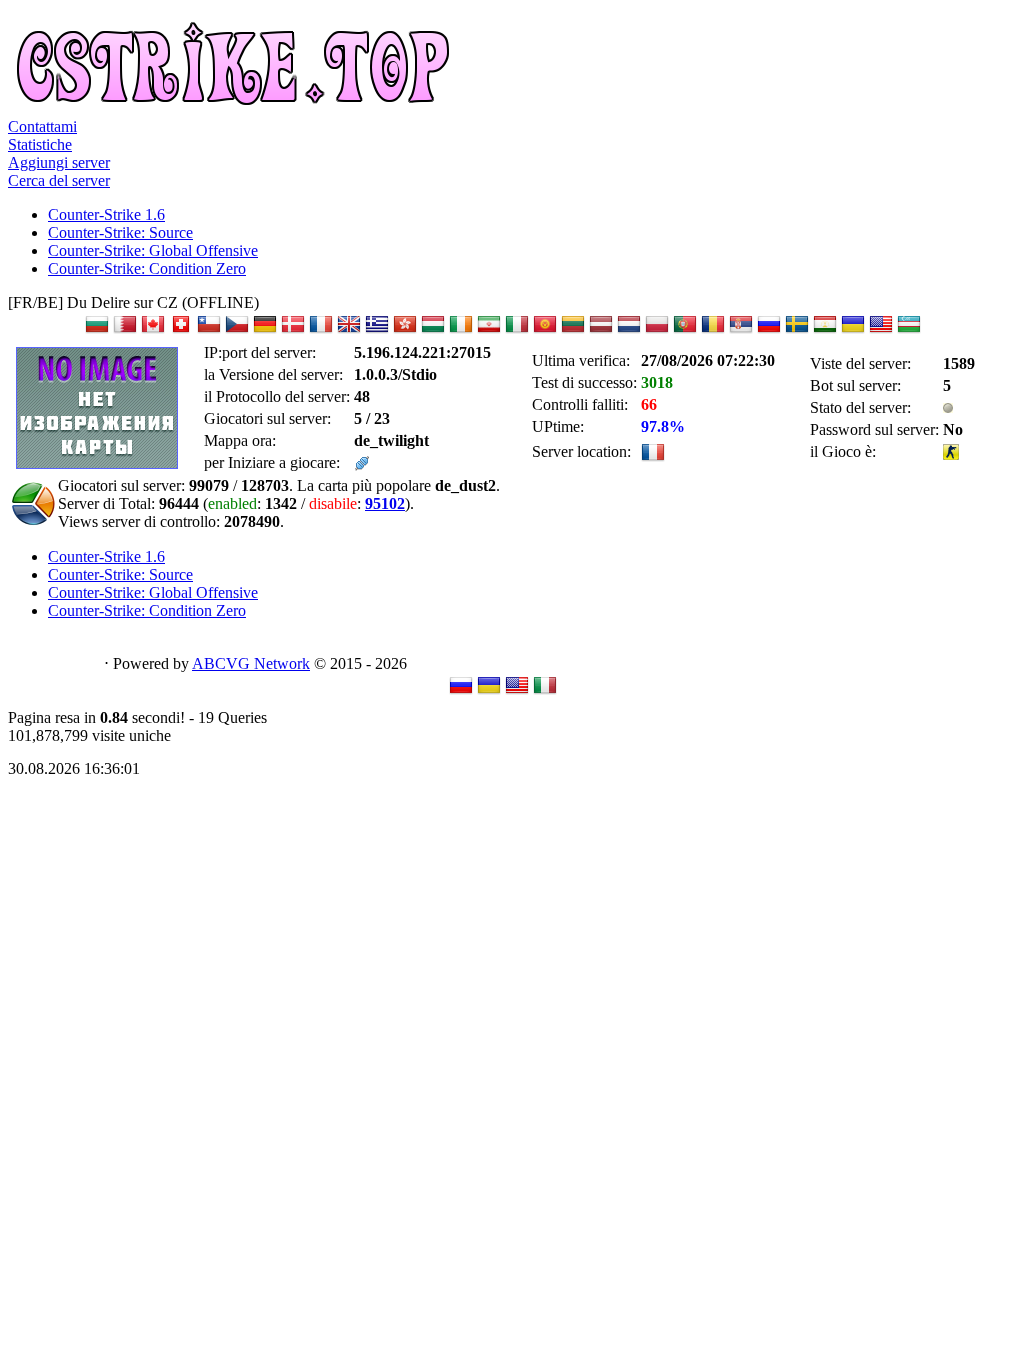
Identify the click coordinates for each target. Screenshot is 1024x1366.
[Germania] (265, 330)
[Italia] (517, 330)
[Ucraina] (853, 330)
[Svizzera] (181, 330)
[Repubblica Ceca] (237, 330)
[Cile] (209, 330)
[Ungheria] (433, 330)
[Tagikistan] (825, 330)
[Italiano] (545, 691)
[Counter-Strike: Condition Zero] (951, 454)
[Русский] (461, 691)
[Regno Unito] (349, 330)
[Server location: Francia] (653, 458)
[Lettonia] (601, 330)
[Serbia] (741, 330)
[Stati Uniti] (881, 330)
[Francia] (321, 330)
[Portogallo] (685, 330)
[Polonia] (657, 330)
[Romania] (713, 330)
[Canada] (153, 330)
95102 (385, 503)
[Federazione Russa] (769, 330)
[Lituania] (573, 330)
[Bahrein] (125, 330)
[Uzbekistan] (909, 330)
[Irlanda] (461, 330)
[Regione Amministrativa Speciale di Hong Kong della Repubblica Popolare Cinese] (405, 330)
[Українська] (489, 691)
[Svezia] (797, 330)
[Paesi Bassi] (629, 330)
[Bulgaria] (97, 330)
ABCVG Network (251, 663)
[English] (517, 691)
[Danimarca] (293, 330)
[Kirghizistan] (545, 330)
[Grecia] (377, 330)
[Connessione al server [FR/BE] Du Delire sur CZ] (362, 465)
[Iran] (489, 330)
